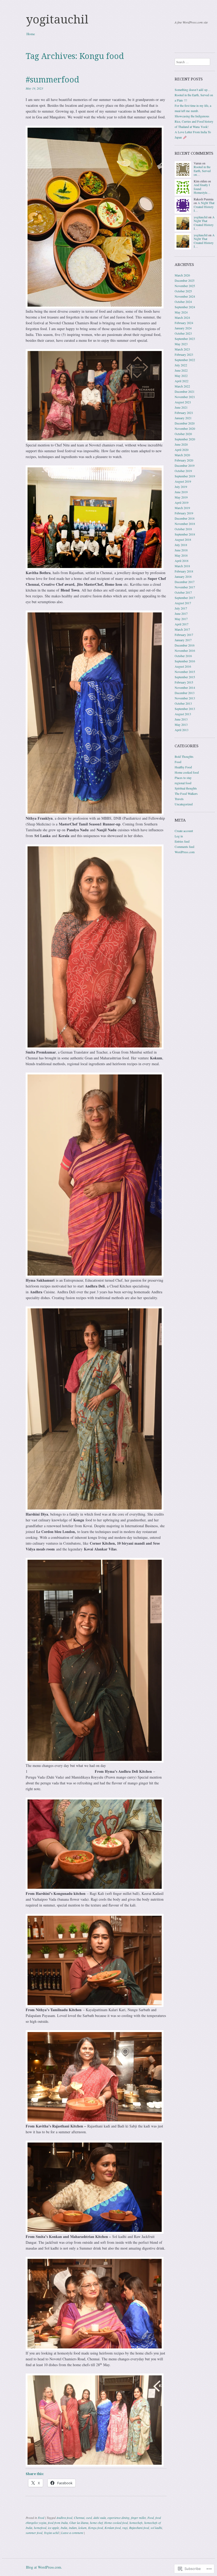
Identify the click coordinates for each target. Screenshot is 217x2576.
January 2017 (183, 640)
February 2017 (184, 635)
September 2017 (185, 598)
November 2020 (185, 428)
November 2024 (185, 296)
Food (41, 2518)
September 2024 (185, 307)
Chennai (79, 2518)
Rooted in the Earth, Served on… (202, 171)
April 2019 (182, 502)
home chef (96, 2523)
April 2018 (182, 561)
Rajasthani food (139, 2528)
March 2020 (182, 455)
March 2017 (182, 629)
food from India (58, 2523)
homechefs (136, 2523)
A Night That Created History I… (204, 207)
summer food (34, 2533)
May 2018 (181, 555)
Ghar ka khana (79, 2523)
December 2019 (185, 465)
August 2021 (183, 402)
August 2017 (183, 603)
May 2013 (181, 724)
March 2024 (182, 317)
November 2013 (185, 698)
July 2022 (181, 365)
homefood (40, 2528)
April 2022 (182, 381)
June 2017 (181, 613)
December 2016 (185, 645)
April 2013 (182, 730)
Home (31, 34)
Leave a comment (72, 2533)
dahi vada (100, 2518)
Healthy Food (183, 767)
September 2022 (185, 360)
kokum (82, 2528)
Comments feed (184, 847)
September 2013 (185, 709)
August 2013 (183, 714)
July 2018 (181, 545)
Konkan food (113, 2528)
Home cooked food (116, 2523)
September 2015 (185, 677)
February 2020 (184, 460)
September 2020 (185, 439)
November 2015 (185, 672)
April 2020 (182, 450)
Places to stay (183, 778)
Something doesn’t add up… (193, 90)
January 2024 (183, 328)
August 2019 (183, 481)
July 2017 (181, 608)
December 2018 (185, 518)
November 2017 (185, 587)
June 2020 (181, 444)
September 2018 (185, 534)
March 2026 (182, 275)
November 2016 (185, 650)
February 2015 (184, 682)
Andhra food (64, 2518)
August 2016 (183, 666)
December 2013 (185, 693)
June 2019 (181, 492)
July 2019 (181, 487)
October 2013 (183, 703)
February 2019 (184, 513)
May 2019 (181, 497)
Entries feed (182, 841)
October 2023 (183, 333)
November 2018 (185, 524)
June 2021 (181, 407)
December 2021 (185, 391)
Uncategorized (184, 804)
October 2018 (183, 529)
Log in (179, 836)
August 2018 (183, 539)
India (64, 2528)
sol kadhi (156, 2528)
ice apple (53, 2528)
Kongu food (96, 2528)
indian (73, 2528)
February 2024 (184, 323)
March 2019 (182, 508)
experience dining (118, 2518)
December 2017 (185, 582)
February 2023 (184, 354)
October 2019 (183, 471)
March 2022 (182, 386)
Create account (184, 831)
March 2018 (182, 566)
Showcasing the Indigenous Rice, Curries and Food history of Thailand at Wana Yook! (194, 121)
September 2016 (185, 661)
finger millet (138, 2518)
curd (89, 2518)
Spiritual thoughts (186, 788)
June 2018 (181, 550)
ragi (125, 2528)
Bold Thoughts (184, 756)
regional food (183, 783)
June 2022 (181, 370)
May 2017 (181, 619)
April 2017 (182, 624)
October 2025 (183, 291)
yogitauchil (57, 20)
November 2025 (185, 286)
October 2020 (183, 434)
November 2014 (185, 687)
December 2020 (185, 423)
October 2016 (183, 656)
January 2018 (183, 576)
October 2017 (183, 592)
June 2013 (181, 719)
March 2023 (182, 349)
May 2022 (181, 376)
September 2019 (185, 476)
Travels (179, 799)
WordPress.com (185, 852)
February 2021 (184, 413)
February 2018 (184, 571)
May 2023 (181, 344)
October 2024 (183, 302)
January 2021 (183, 418)
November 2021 (185, 397)
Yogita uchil (51, 2533)
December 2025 (185, 280)
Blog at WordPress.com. (44, 2567)
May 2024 (181, 312)
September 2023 (185, 339)
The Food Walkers (186, 793)
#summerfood (52, 80)
